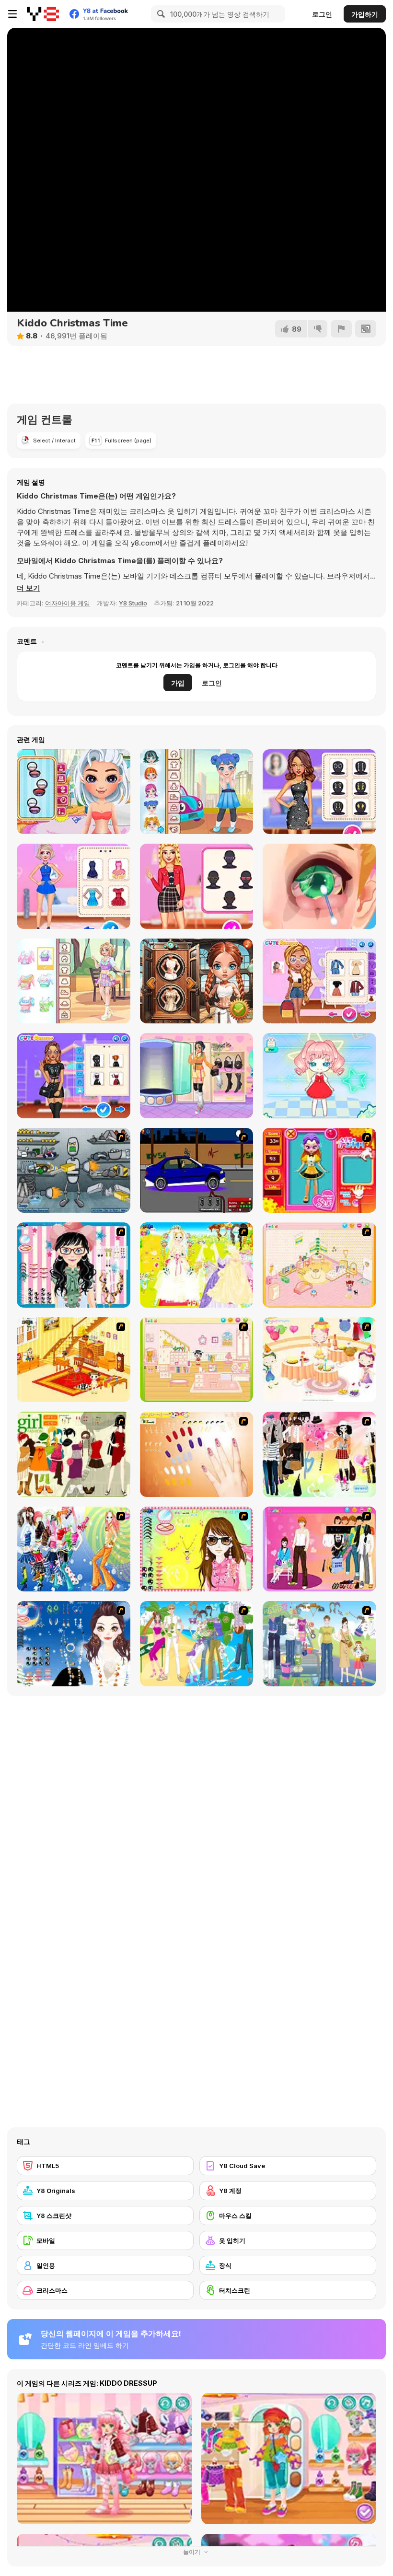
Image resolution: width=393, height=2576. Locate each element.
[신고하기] (341, 329)
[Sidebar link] (12, 14)
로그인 (322, 14)
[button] (29, 588)
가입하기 (365, 14)
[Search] (160, 14)
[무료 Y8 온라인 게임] (43, 14)
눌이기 (192, 2552)
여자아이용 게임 (68, 603)
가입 (178, 683)
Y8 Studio (133, 603)
